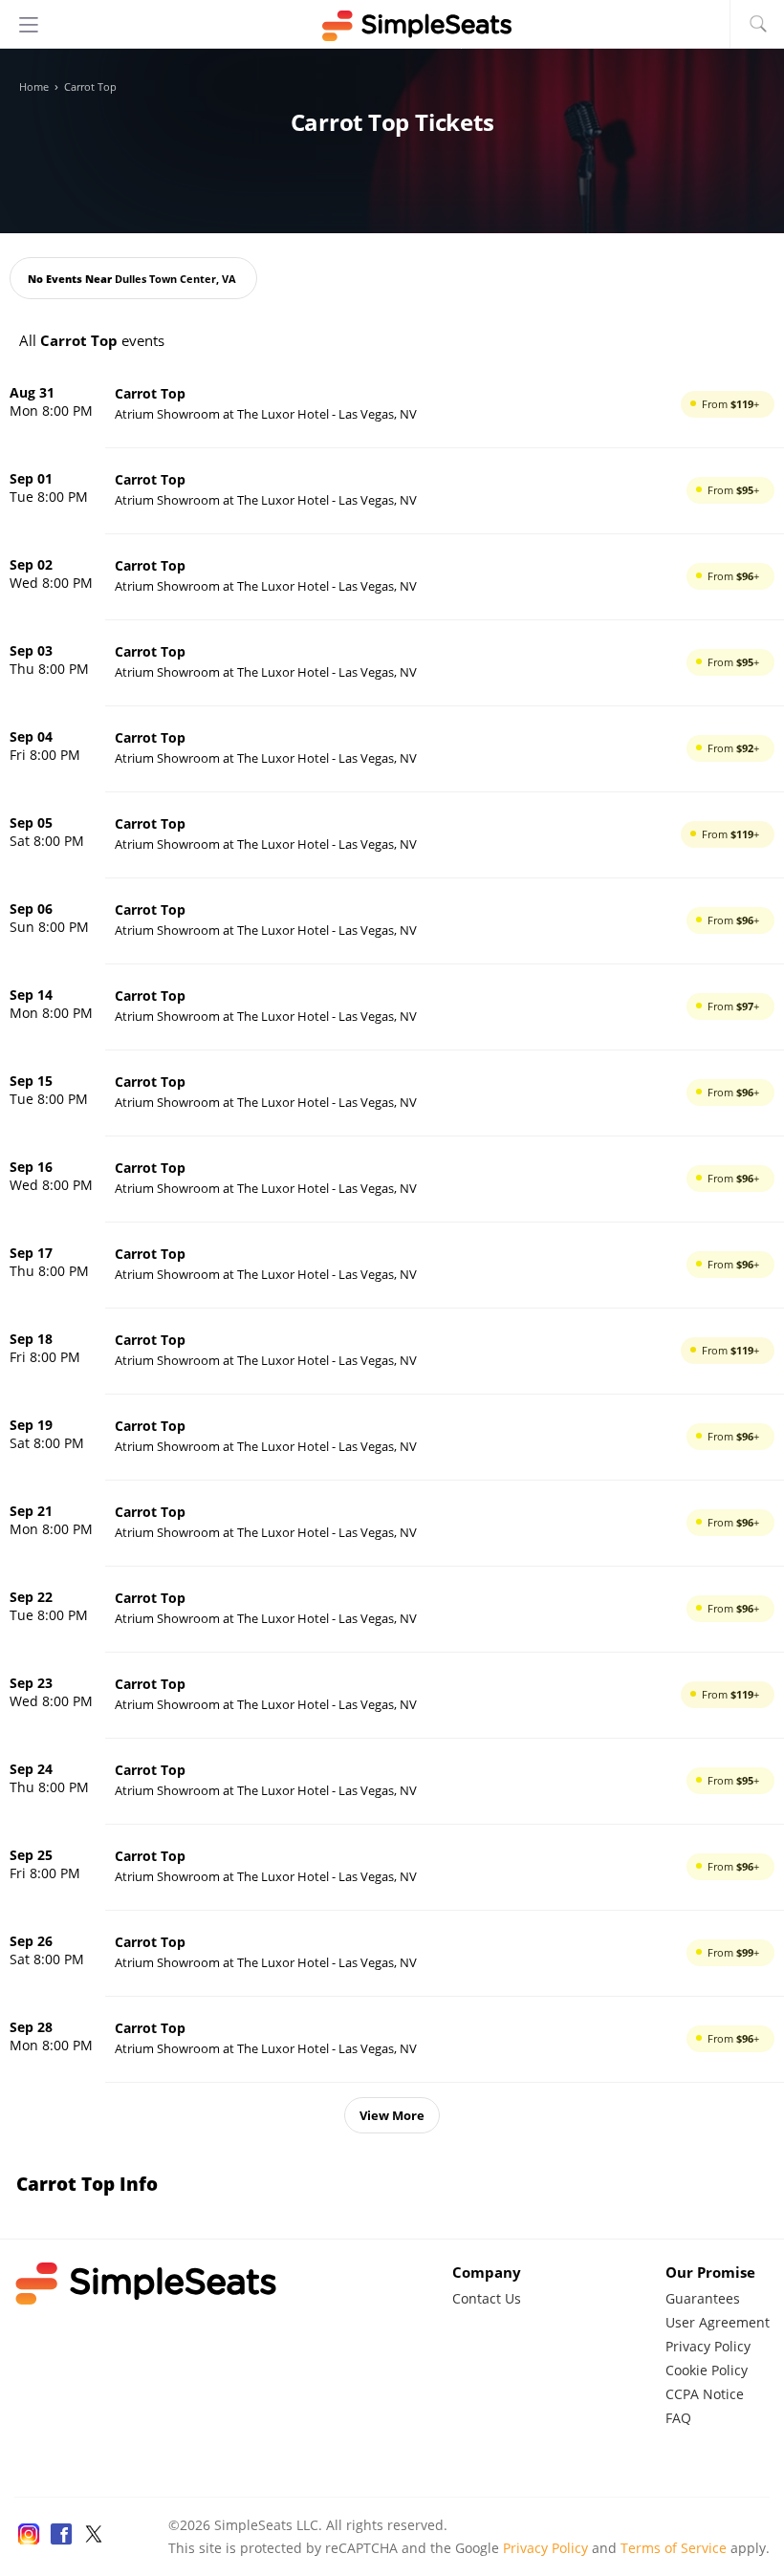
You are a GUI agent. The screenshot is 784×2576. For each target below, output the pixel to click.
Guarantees (703, 2298)
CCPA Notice (705, 2394)
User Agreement (718, 2322)
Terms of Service (674, 2548)
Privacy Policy (708, 2346)
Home (34, 87)
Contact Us (487, 2298)
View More (392, 2115)
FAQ (678, 2418)
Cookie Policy (707, 2370)
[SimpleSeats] (392, 26)
